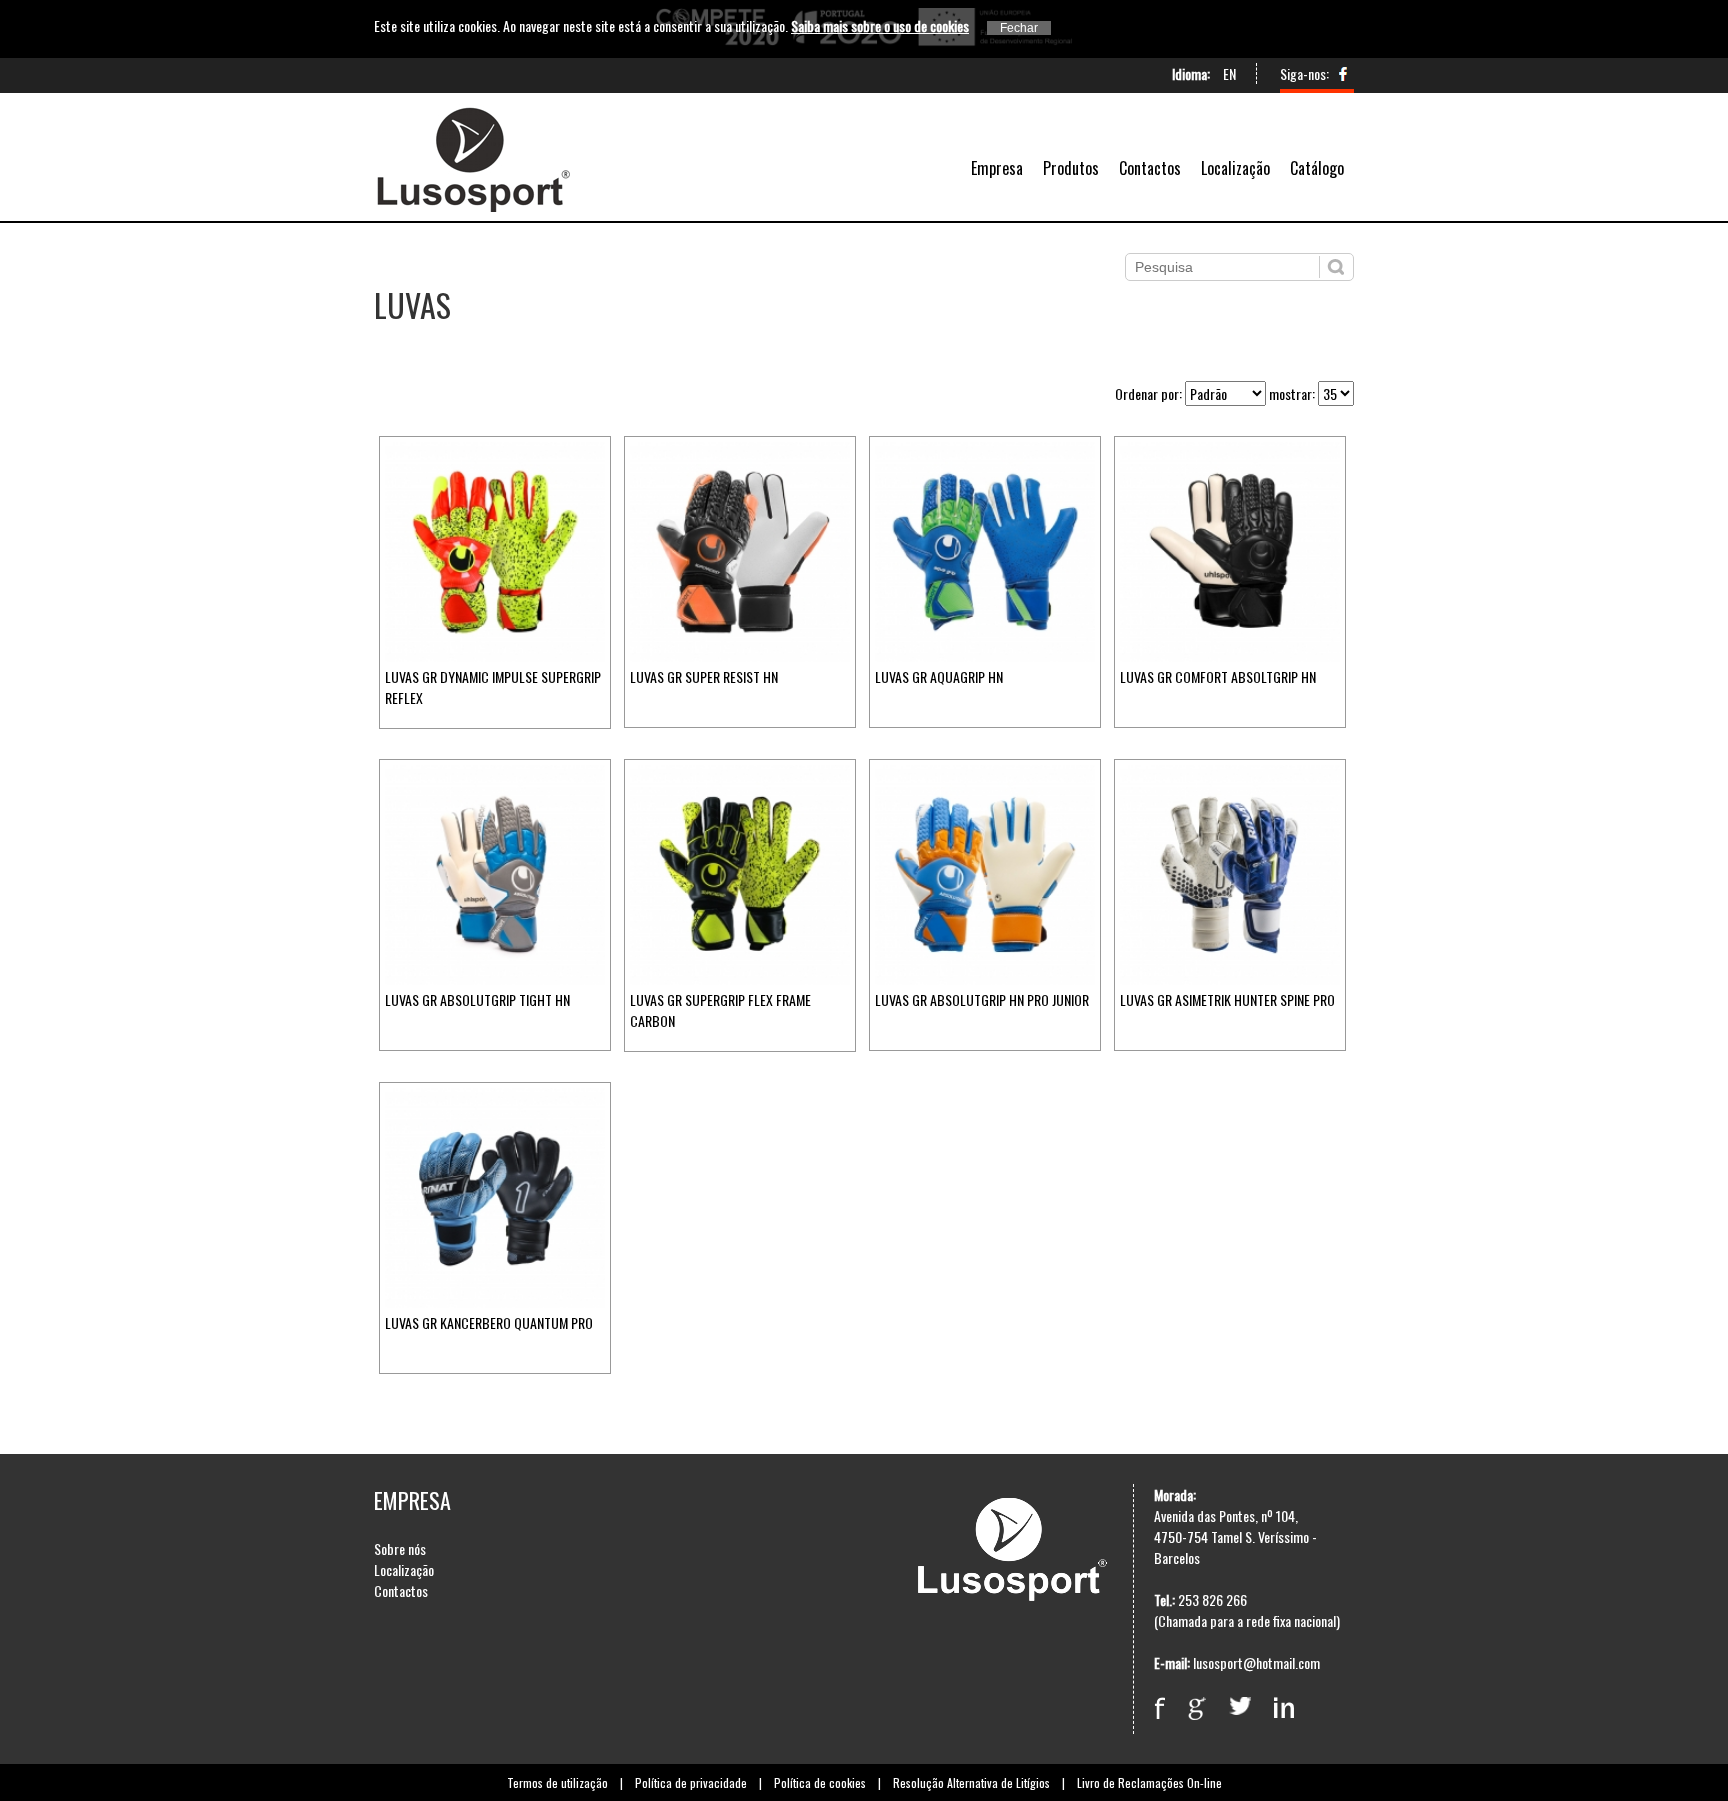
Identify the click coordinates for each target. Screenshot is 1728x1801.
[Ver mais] (495, 655)
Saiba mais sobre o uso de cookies (880, 25)
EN (1229, 73)
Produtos (1071, 168)
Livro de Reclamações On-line (1149, 1782)
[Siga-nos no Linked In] (1294, 1697)
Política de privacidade (691, 1782)
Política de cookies (820, 1782)
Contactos (1150, 168)
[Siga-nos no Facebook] (1343, 78)
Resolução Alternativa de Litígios (971, 1782)
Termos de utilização (557, 1782)
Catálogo (1317, 168)
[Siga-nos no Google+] (1207, 1697)
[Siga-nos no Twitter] (1250, 1697)
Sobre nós (400, 1548)
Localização (1235, 168)
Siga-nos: (1304, 73)
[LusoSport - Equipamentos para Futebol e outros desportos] (472, 205)
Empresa (997, 168)
